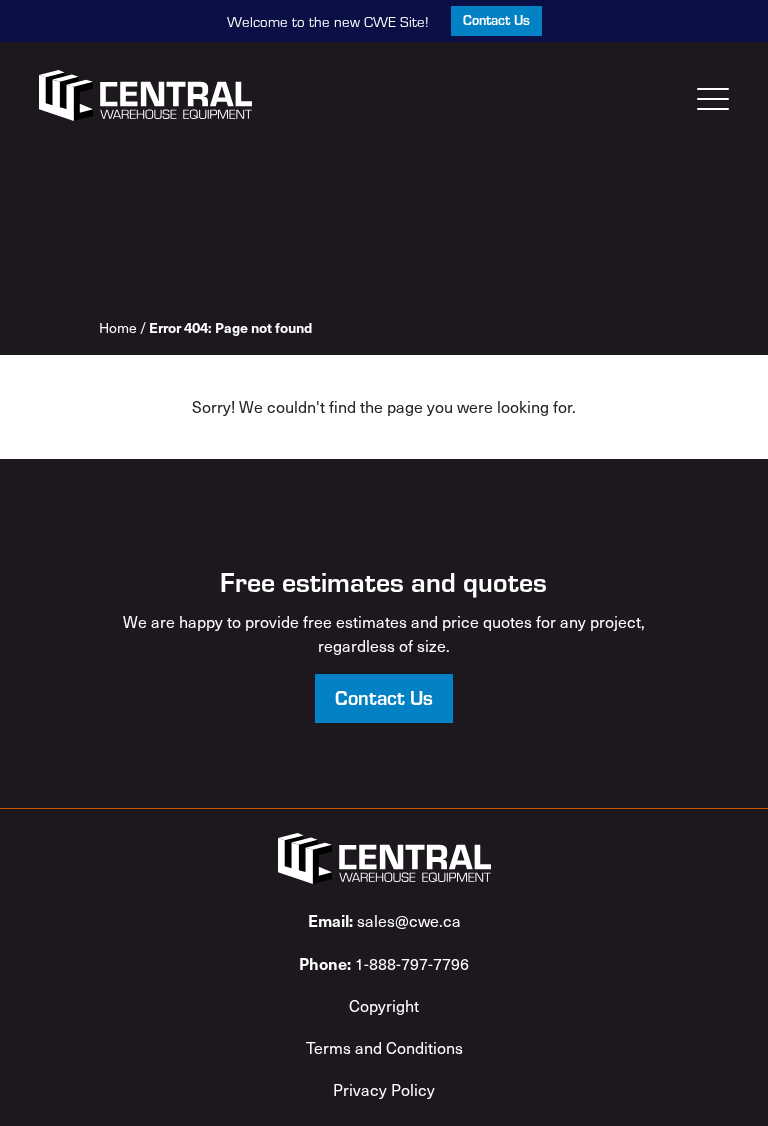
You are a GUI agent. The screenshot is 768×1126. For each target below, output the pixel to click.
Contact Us (496, 19)
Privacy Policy (384, 1089)
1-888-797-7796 (384, 963)
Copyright (384, 1005)
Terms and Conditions (384, 1047)
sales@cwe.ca (384, 920)
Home (118, 327)
